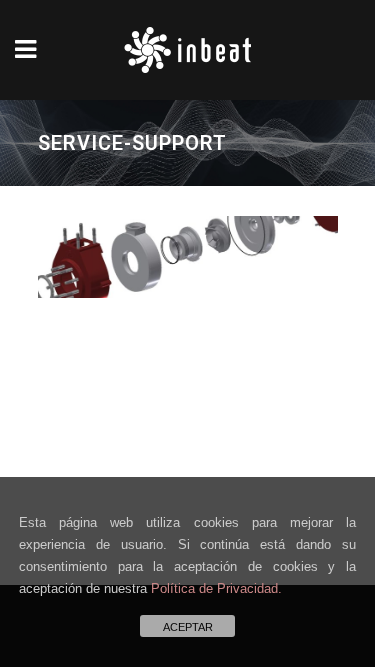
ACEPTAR (188, 627)
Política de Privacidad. (216, 588)
